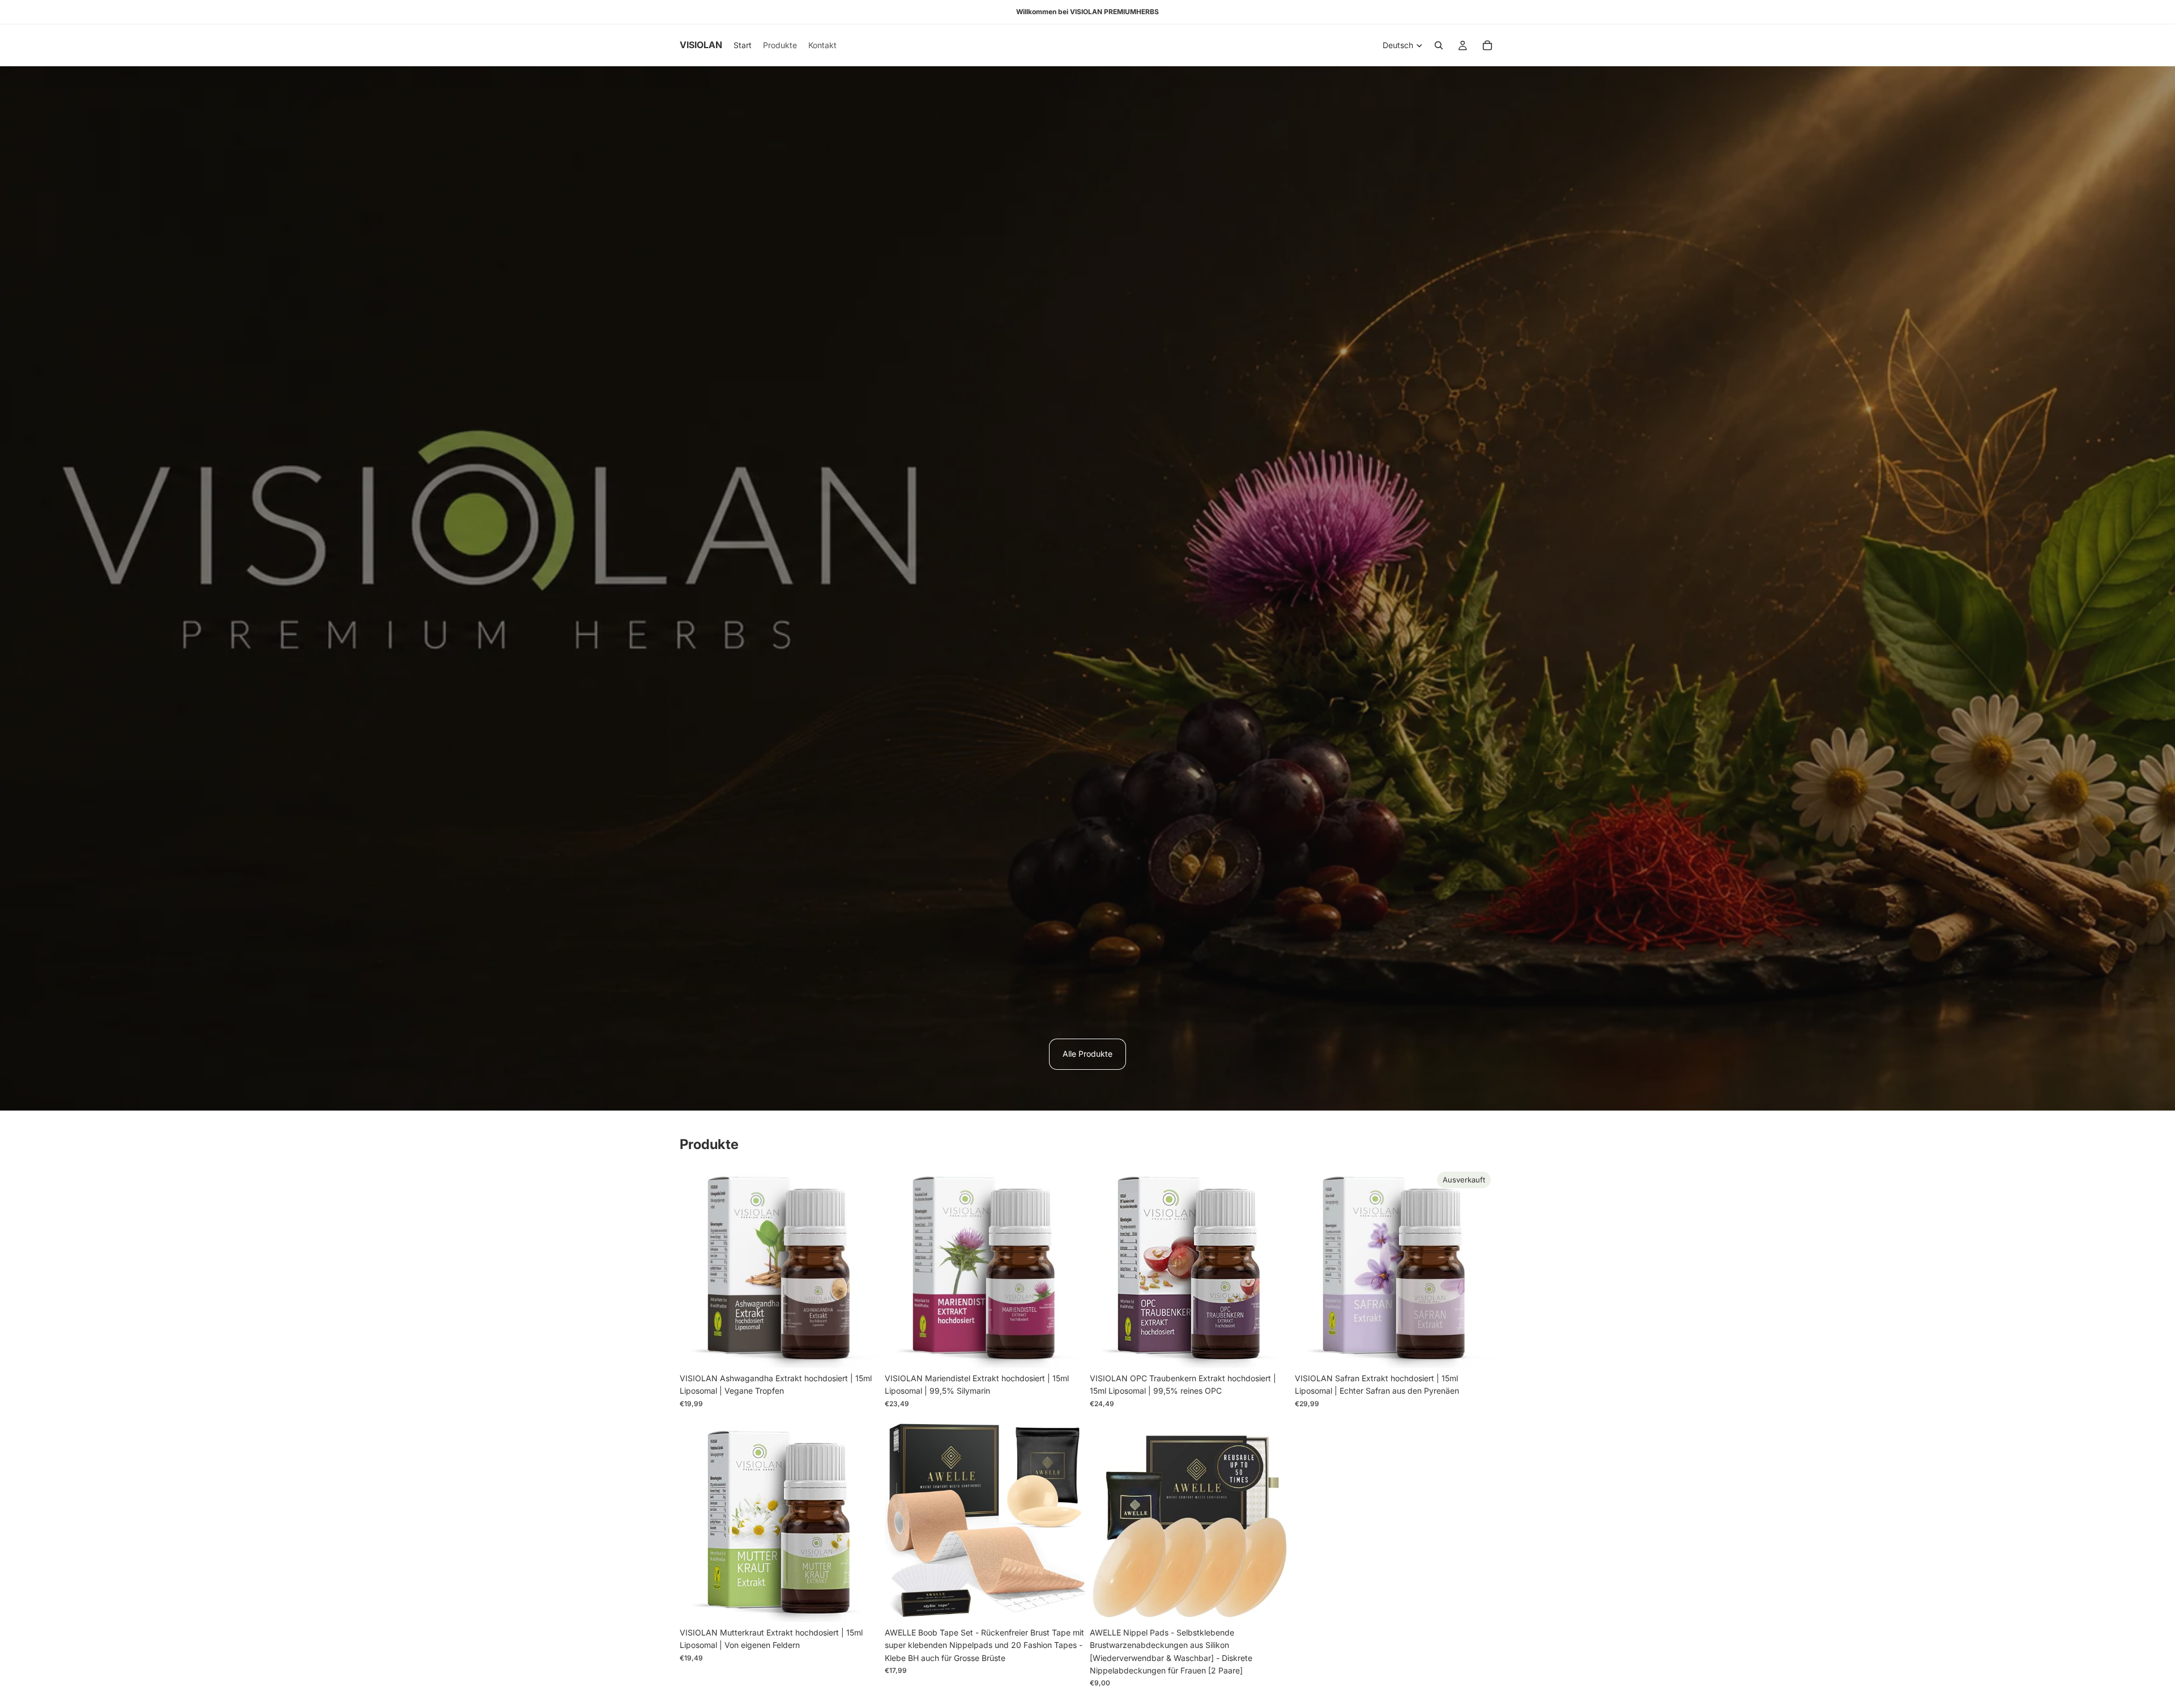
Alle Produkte (1087, 1054)
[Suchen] (1439, 45)
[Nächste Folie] (863, 1267)
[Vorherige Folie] (697, 1267)
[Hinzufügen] (863, 1350)
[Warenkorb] (1487, 45)
